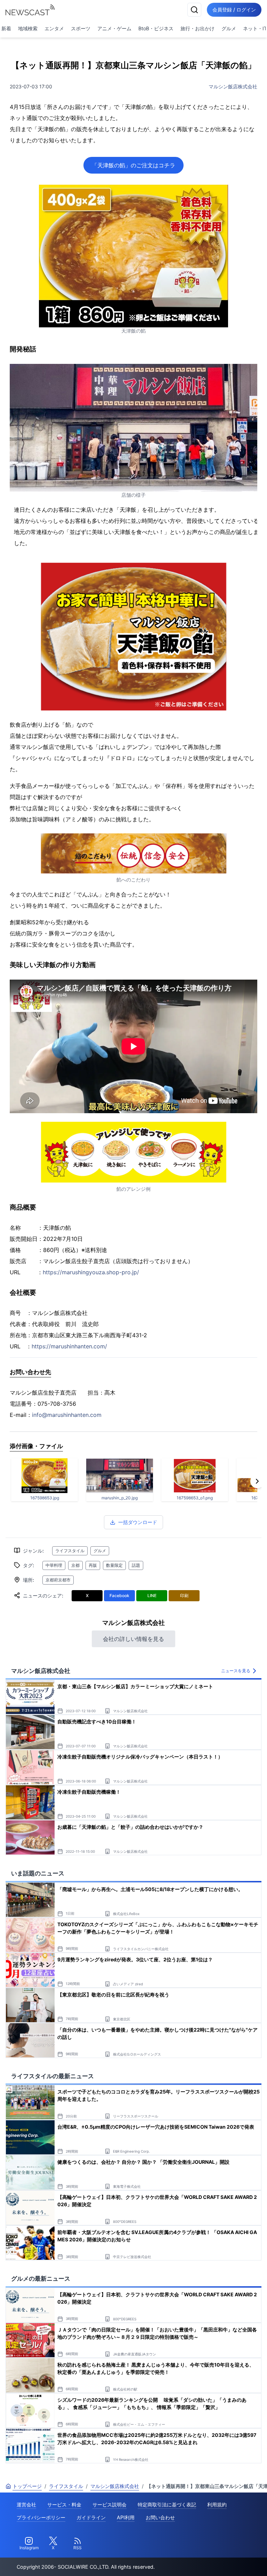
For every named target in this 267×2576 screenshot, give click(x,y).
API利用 (126, 2517)
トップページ (27, 2486)
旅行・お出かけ (197, 28)
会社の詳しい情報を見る (133, 1639)
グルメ (229, 28)
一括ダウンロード (138, 1522)
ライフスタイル (70, 1551)
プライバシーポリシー (41, 2517)
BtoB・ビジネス (156, 28)
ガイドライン (91, 2517)
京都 (75, 1565)
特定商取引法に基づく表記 (167, 2505)
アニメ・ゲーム (114, 28)
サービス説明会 (110, 2505)
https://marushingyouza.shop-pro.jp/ (91, 1272)
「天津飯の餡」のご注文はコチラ (133, 165)
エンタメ (54, 28)
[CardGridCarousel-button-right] (257, 1481)
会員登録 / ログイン (234, 10)
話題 (136, 1565)
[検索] (194, 10)
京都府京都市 (58, 1580)
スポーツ (81, 28)
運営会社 (26, 2505)
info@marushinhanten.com (67, 1415)
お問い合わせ (160, 2517)
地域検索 (28, 28)
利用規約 (217, 2505)
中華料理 (54, 1565)
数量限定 (114, 1565)
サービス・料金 (64, 2505)
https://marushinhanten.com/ (69, 1346)
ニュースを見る (236, 1671)
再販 (93, 1565)
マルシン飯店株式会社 (233, 86)
